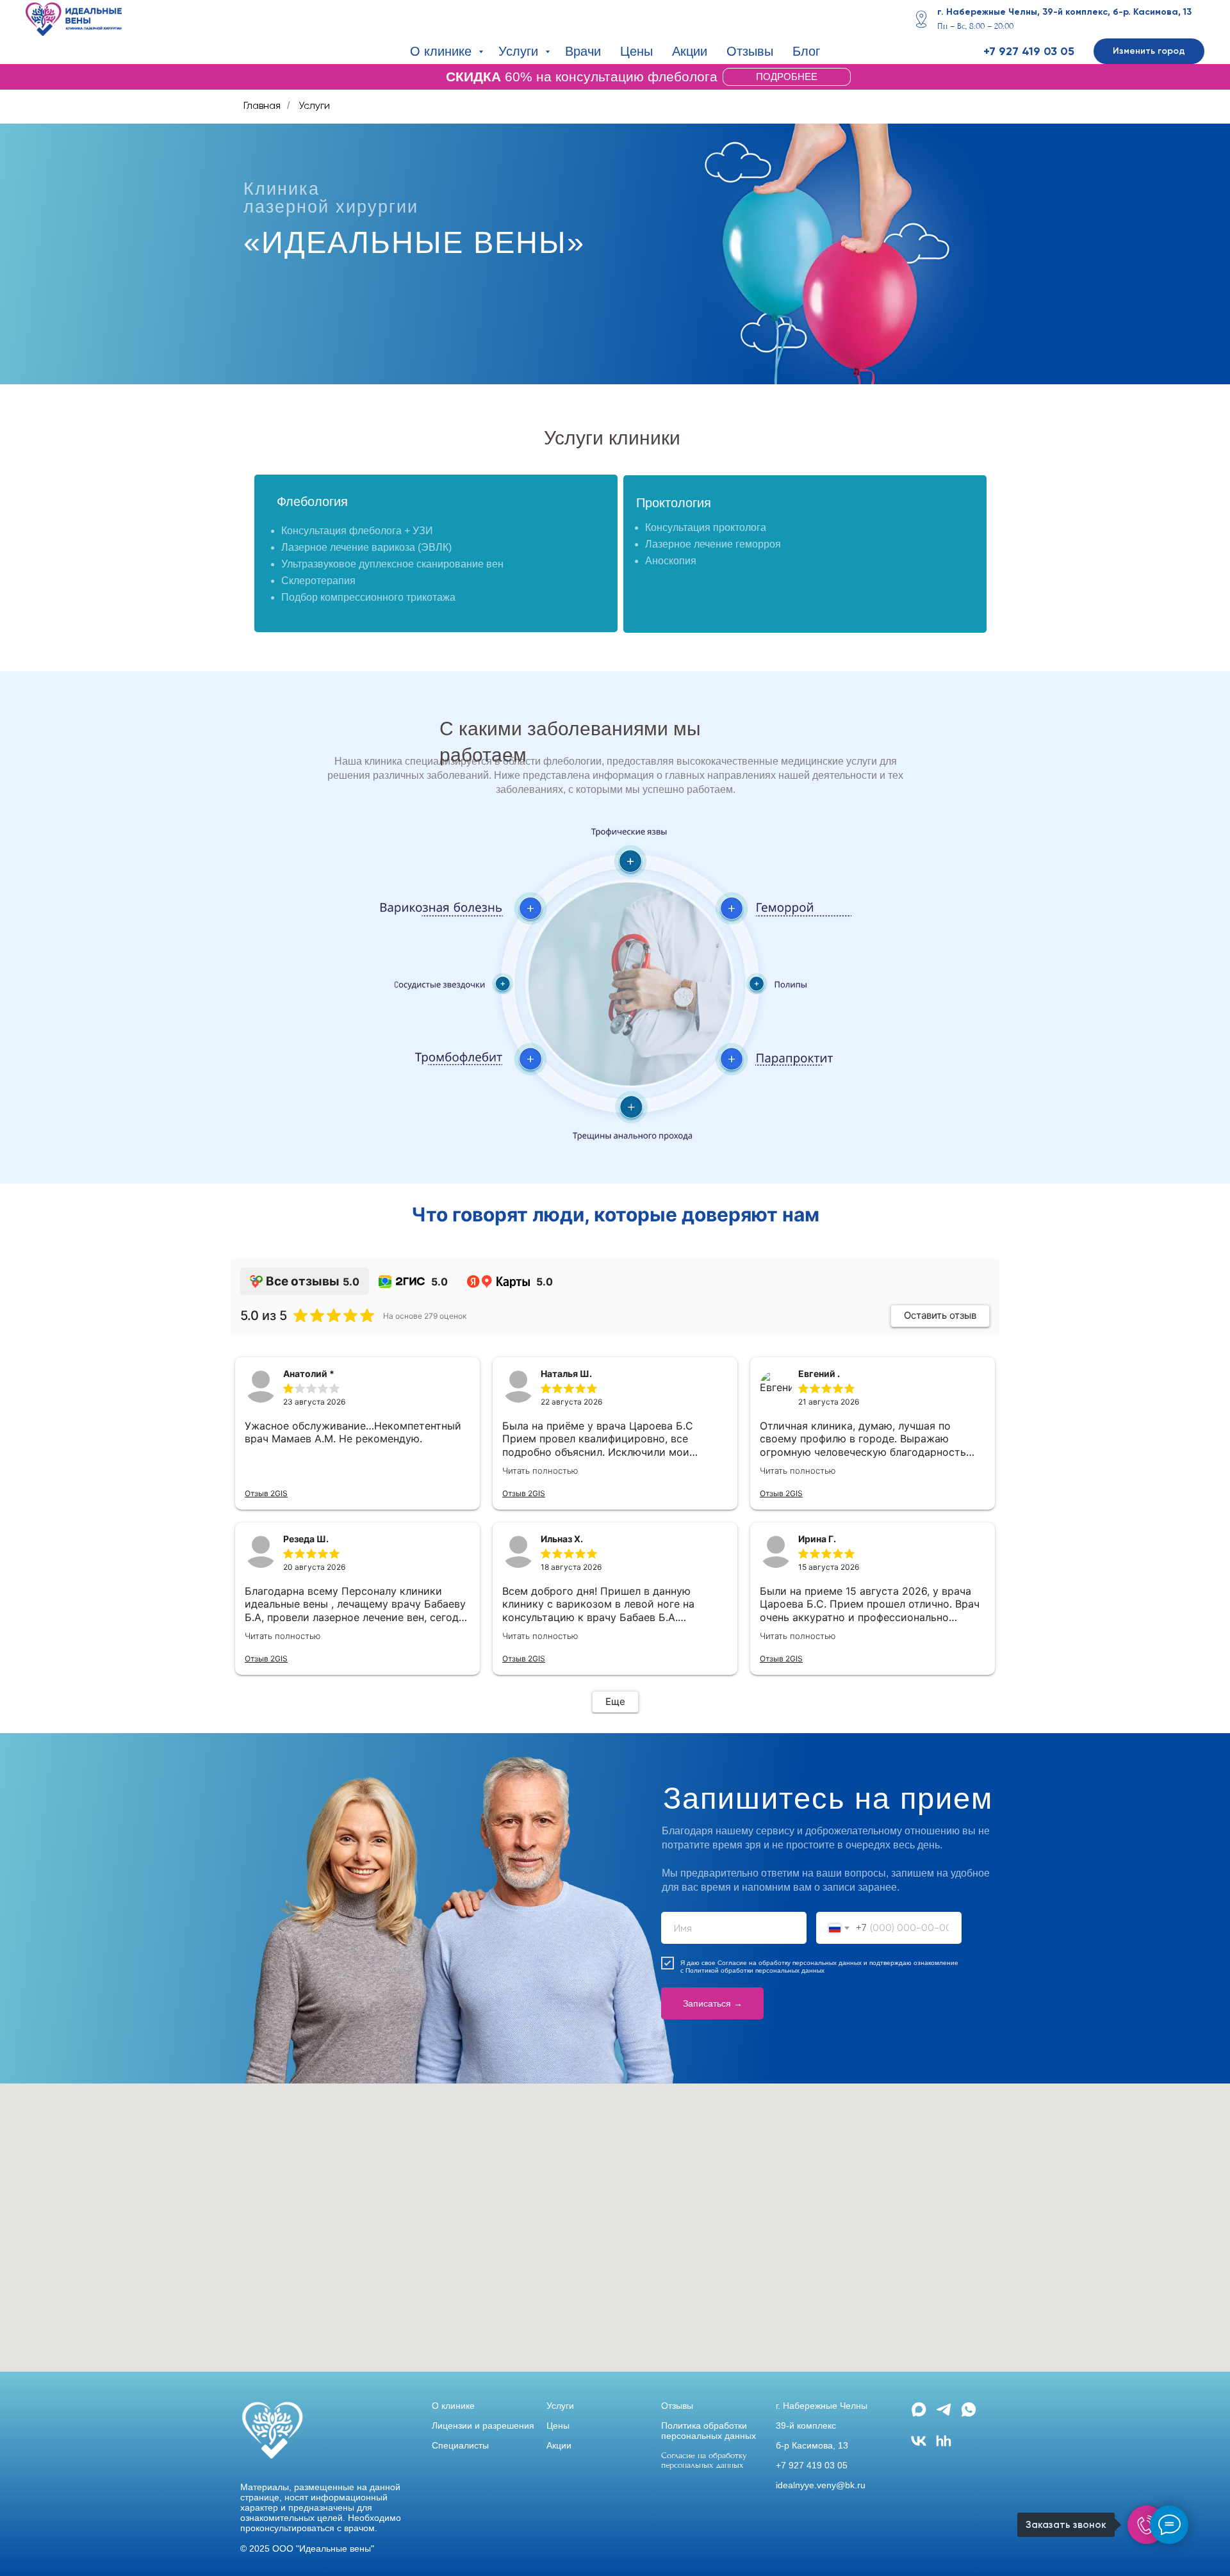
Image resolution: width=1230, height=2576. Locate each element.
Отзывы (750, 51)
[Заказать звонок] (1147, 2525)
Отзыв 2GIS (266, 1493)
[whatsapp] (969, 2415)
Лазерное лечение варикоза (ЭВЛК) (366, 547)
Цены (636, 51)
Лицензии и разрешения (483, 2425)
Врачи (583, 51)
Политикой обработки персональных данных (755, 1970)
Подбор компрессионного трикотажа (368, 597)
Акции (690, 51)
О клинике (443, 51)
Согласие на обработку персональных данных (790, 1963)
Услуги (520, 51)
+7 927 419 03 (1020, 51)
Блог (806, 51)
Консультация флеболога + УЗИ (357, 531)
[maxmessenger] (919, 2415)
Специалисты (460, 2445)
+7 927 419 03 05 (812, 2465)
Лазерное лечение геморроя (713, 544)
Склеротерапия (318, 581)
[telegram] (944, 2415)
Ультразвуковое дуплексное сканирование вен (392, 564)
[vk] (919, 2446)
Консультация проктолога (706, 527)
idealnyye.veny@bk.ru (821, 2485)
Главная (262, 105)
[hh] (944, 2446)
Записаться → (713, 2003)
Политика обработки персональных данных (709, 2431)
